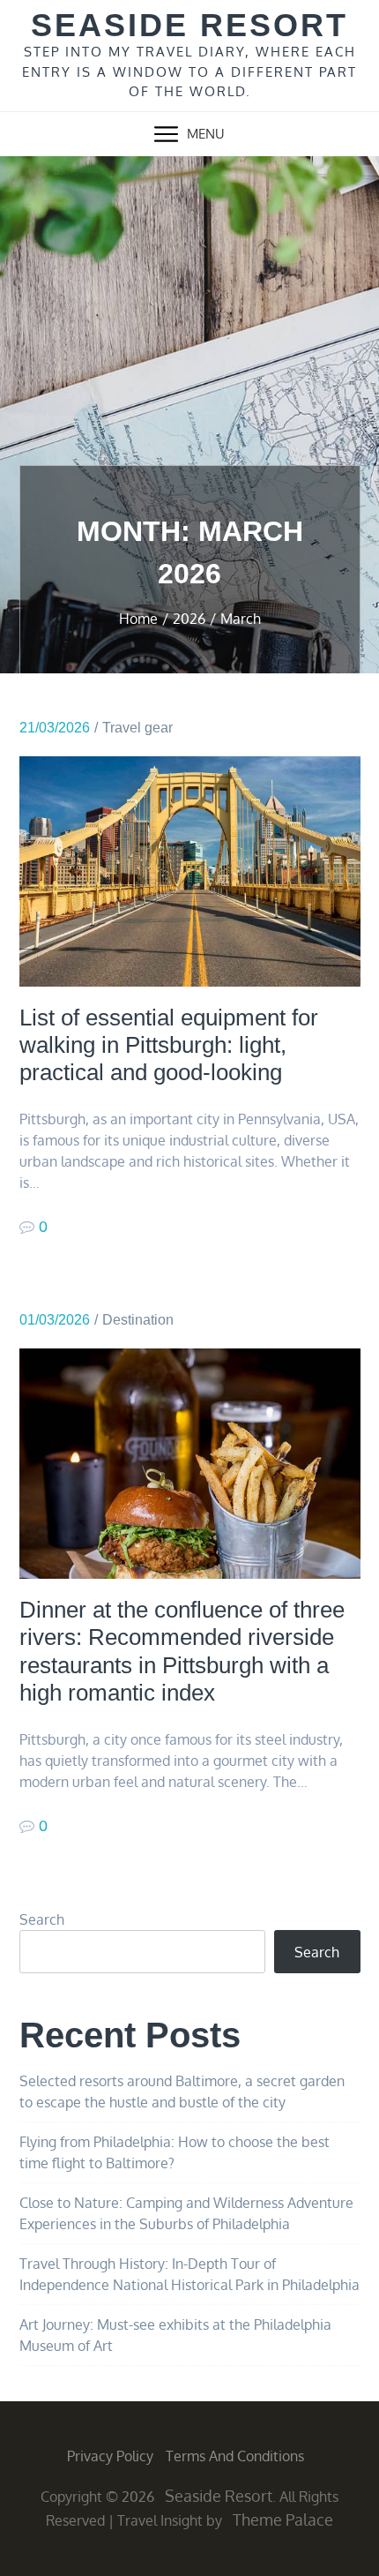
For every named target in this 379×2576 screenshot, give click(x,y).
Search (42, 1919)
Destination (138, 1320)
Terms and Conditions (235, 2456)
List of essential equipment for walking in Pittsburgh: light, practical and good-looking (169, 1045)
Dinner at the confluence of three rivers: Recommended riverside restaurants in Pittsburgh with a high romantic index (182, 1651)
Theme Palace (283, 2520)
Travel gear (137, 728)
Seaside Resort (189, 25)
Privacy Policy (110, 2456)
